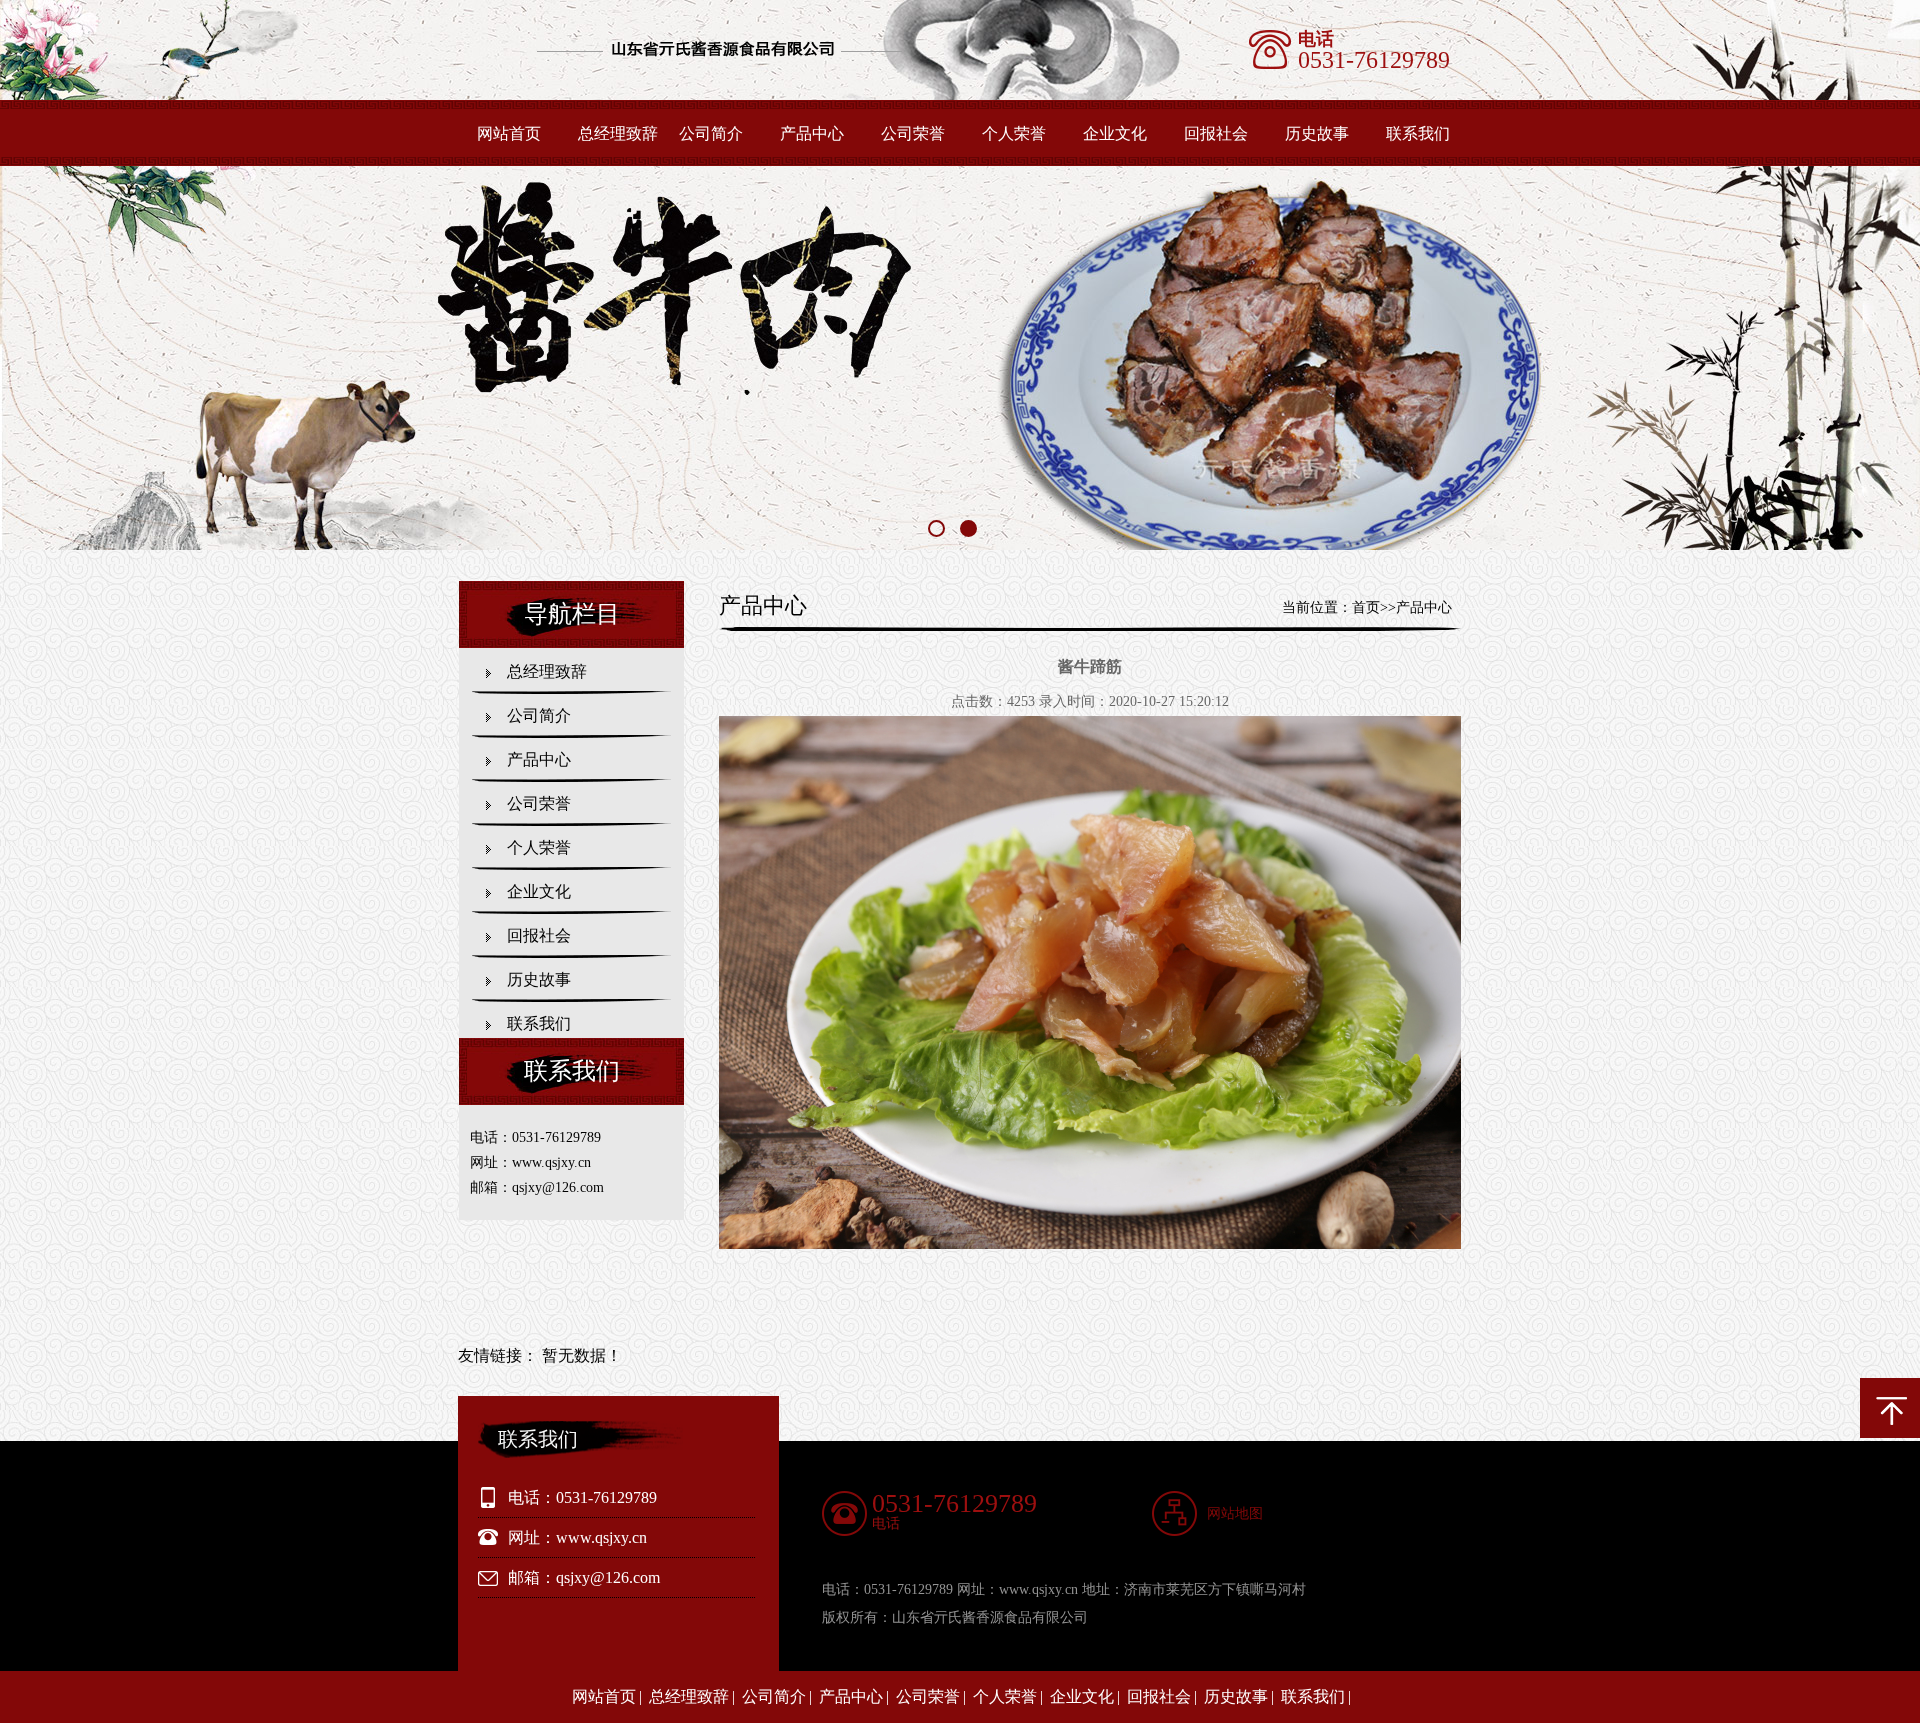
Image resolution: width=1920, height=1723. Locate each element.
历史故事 (1317, 133)
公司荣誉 (913, 133)
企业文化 (1115, 133)
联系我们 (1418, 133)
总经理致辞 (618, 133)
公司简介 (711, 133)
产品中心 (812, 133)
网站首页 (509, 133)
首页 (1366, 607)
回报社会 (1216, 133)
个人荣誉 (1014, 133)
